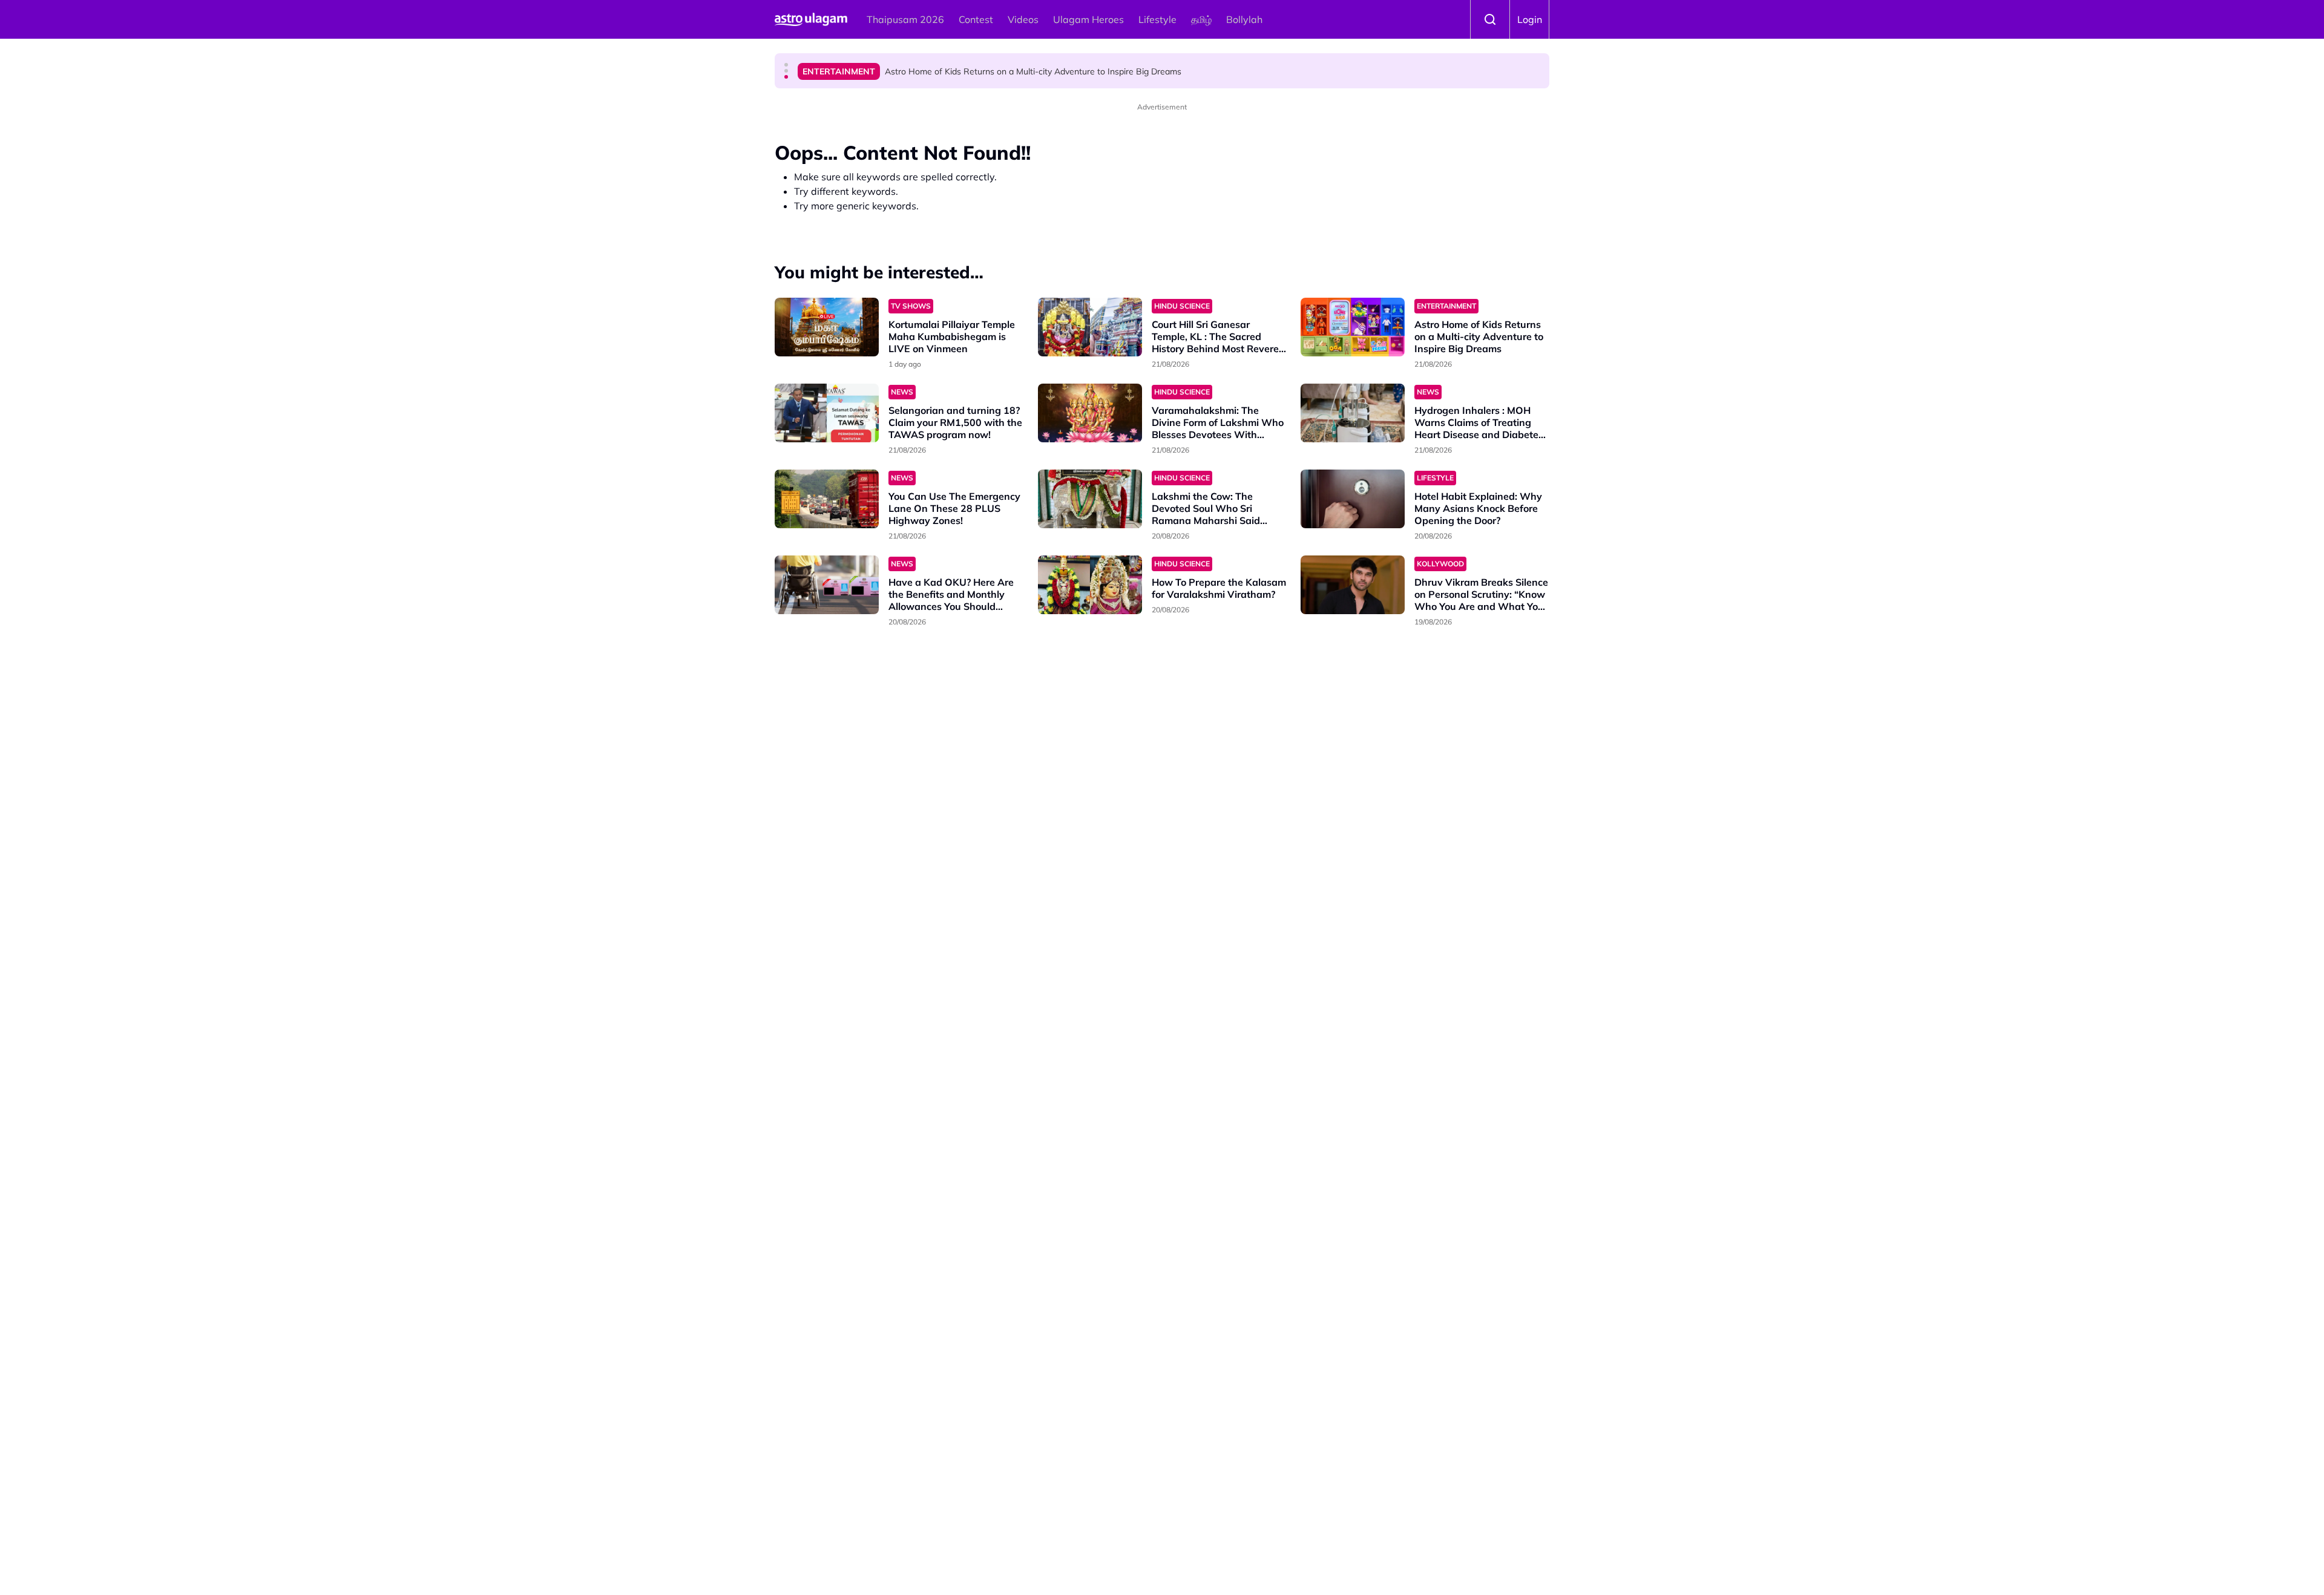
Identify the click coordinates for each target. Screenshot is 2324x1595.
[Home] (811, 19)
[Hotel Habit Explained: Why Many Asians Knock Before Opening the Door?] (1353, 499)
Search (1490, 19)
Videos (1023, 19)
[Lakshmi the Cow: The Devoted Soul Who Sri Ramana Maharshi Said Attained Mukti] (1090, 499)
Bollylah (1244, 19)
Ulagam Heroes (1088, 19)
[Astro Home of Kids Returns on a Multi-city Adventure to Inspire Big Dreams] (1353, 327)
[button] (786, 65)
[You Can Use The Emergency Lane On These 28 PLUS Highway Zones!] (827, 499)
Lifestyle (1157, 19)
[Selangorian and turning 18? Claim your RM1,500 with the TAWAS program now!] (827, 413)
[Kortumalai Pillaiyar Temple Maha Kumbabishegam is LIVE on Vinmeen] (827, 327)
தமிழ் (1201, 19)
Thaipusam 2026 (905, 19)
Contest (976, 19)
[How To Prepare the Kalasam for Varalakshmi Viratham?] (1090, 585)
